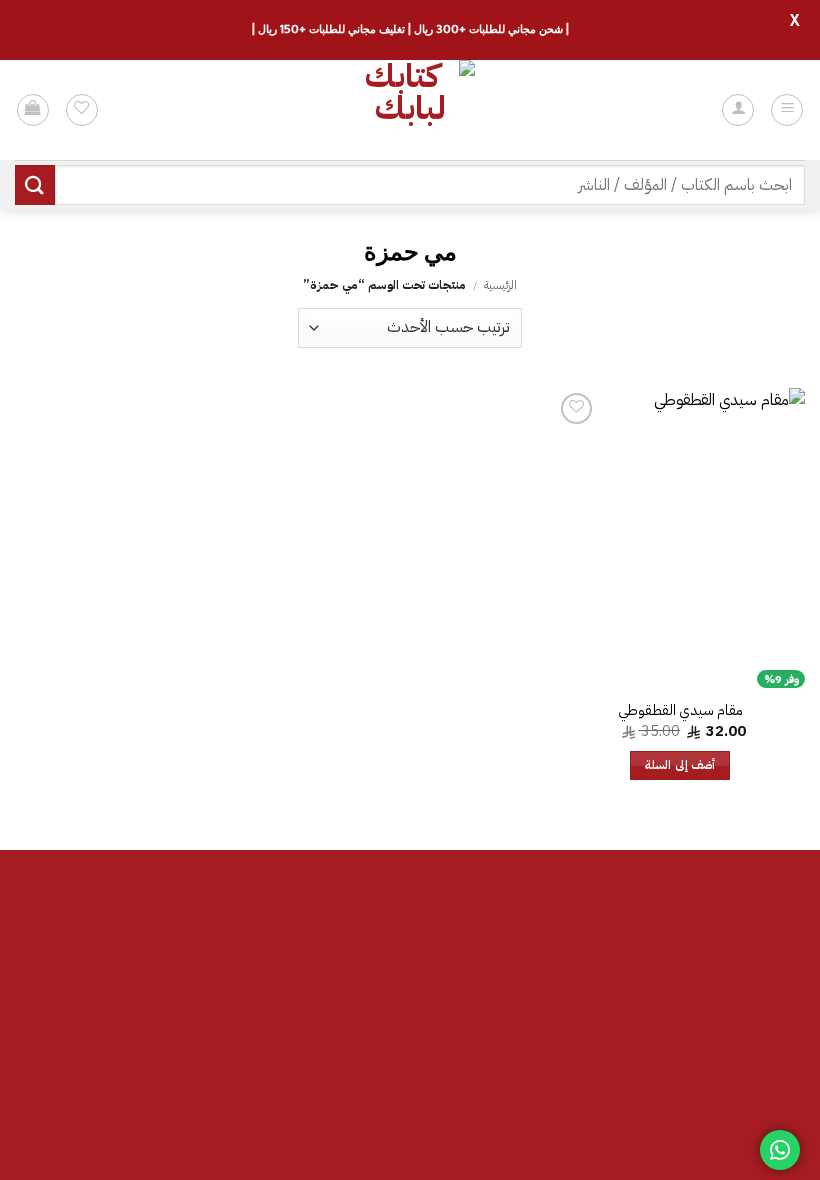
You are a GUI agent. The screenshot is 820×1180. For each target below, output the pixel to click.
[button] (787, 110)
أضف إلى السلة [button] (680, 765)
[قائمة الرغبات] (82, 110)
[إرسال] (35, 184)
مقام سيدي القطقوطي (680, 710)
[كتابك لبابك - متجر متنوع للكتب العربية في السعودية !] (410, 110)
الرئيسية (500, 285)
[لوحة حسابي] (738, 110)
